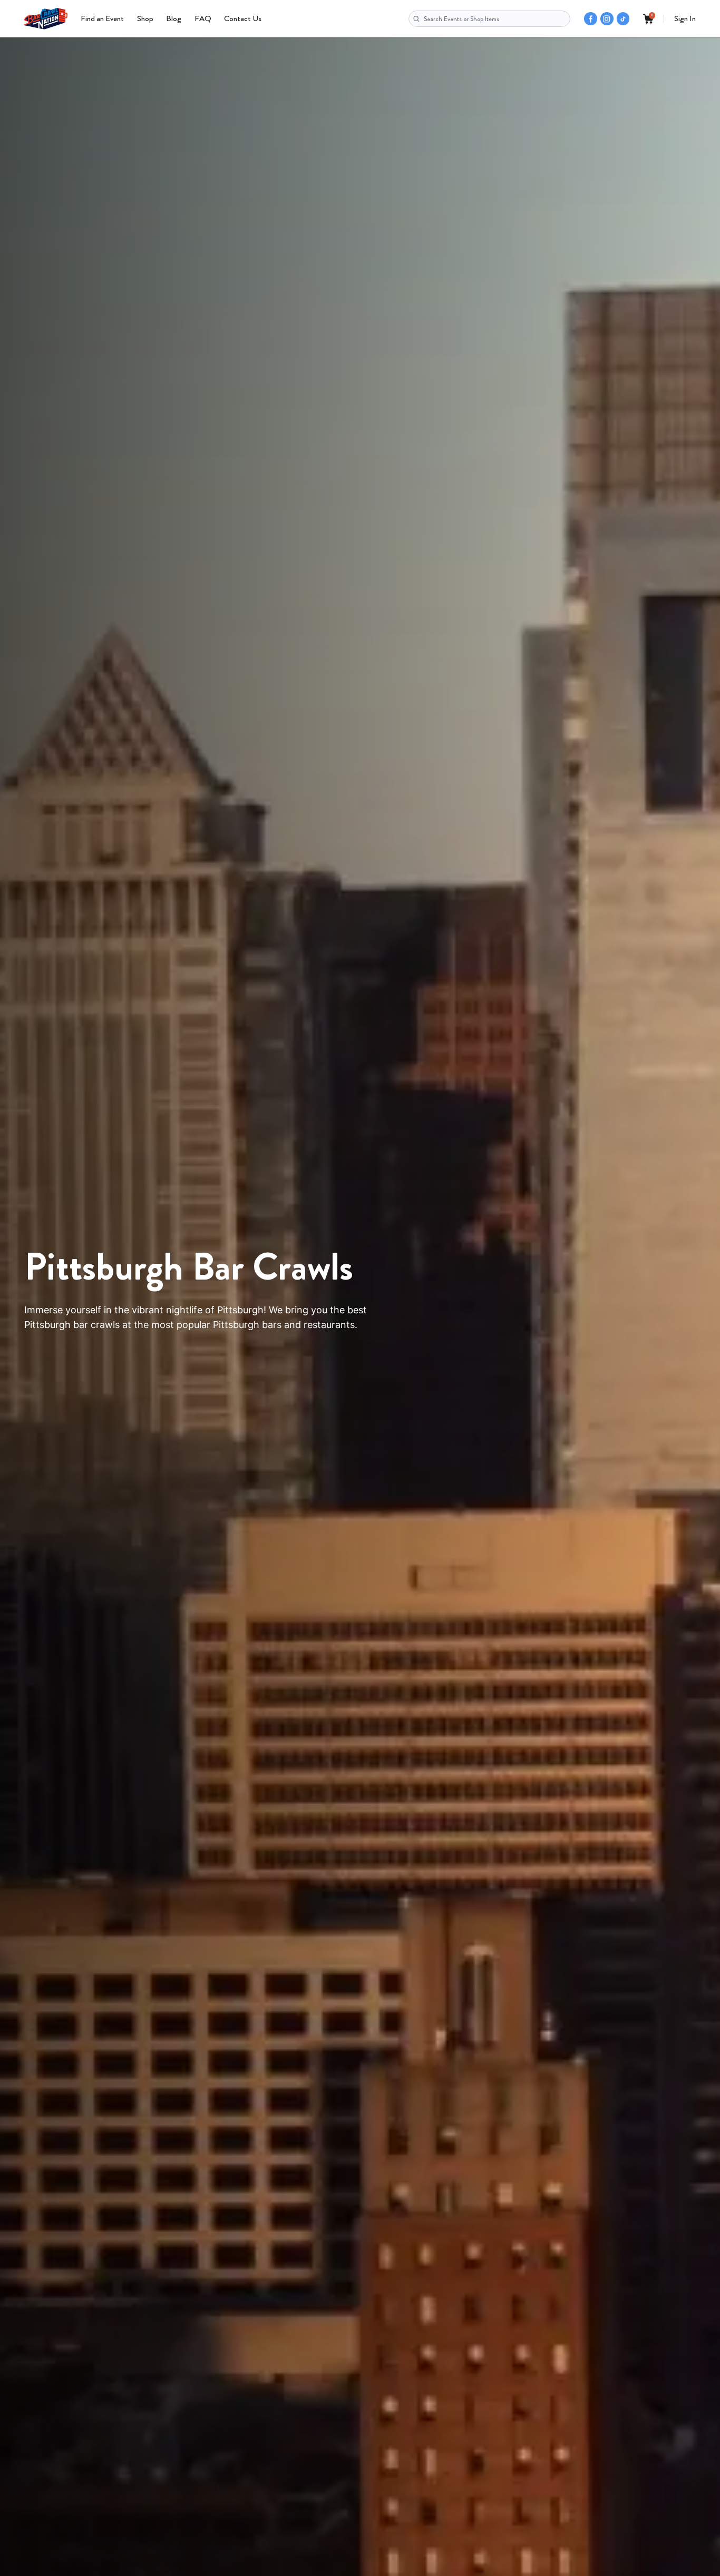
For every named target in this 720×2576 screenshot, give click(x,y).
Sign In (685, 18)
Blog (174, 18)
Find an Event (102, 18)
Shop (145, 18)
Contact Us (243, 18)
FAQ (203, 18)
